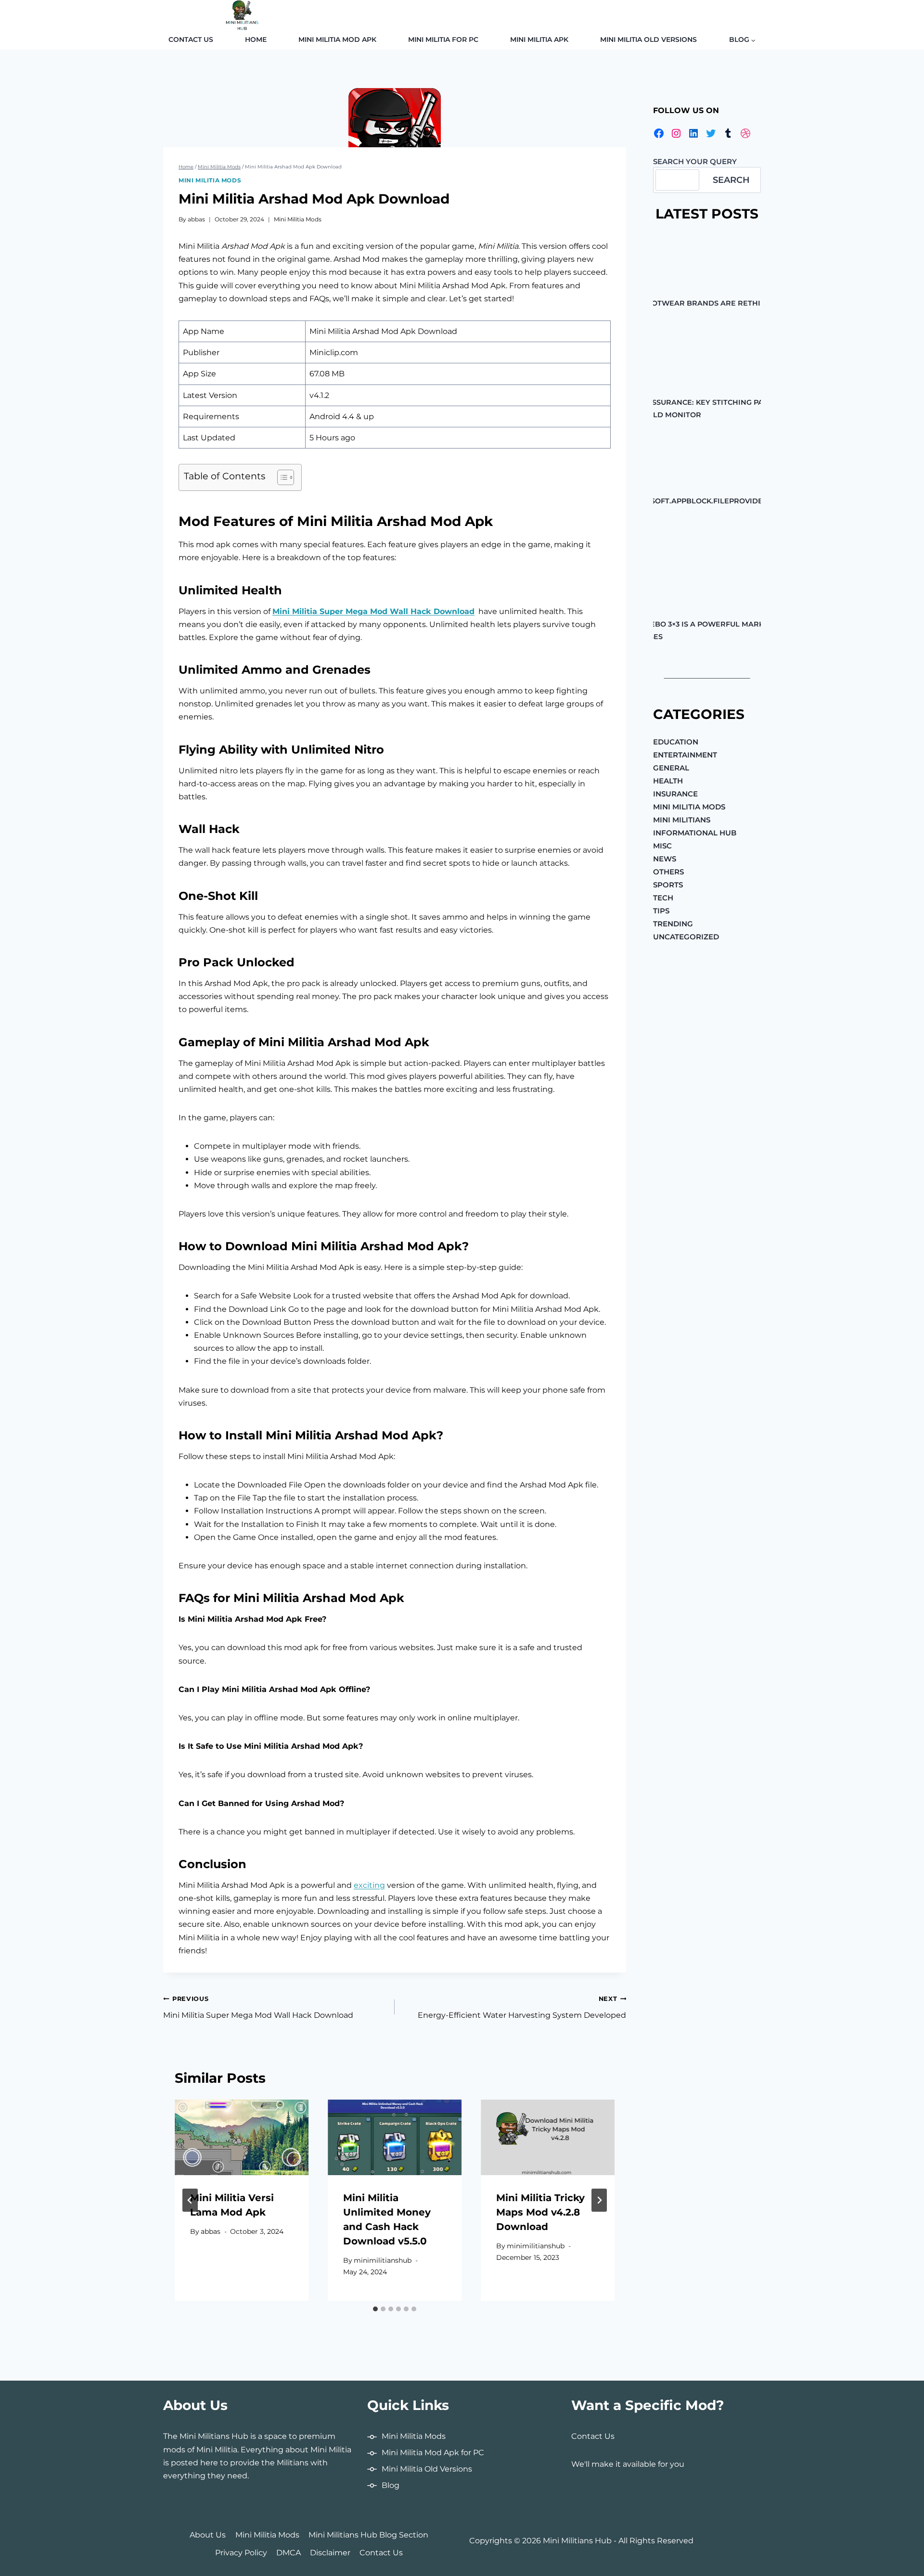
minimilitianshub (383, 2260)
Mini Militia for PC (443, 39)
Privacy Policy (241, 2553)
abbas (196, 219)
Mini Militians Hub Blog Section (368, 2535)
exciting (369, 1885)
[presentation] (242, 2137)
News (665, 858)
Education (676, 741)
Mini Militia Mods (210, 180)
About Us (208, 2535)
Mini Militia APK (539, 39)
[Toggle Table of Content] (281, 477)
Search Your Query (695, 161)
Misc (662, 845)
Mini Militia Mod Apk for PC (433, 2453)
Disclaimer (330, 2553)
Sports (668, 884)
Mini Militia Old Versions (648, 39)
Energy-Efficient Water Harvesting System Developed (522, 2007)
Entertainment (685, 754)
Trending (673, 923)
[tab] (375, 2309)
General (671, 767)
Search (731, 179)
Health (668, 780)
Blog (391, 2485)
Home (256, 39)
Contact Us (191, 39)
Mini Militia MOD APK (337, 39)
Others (668, 871)
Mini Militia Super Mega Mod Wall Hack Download (373, 611)
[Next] (599, 2200)
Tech (663, 897)
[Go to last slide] (190, 2200)
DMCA (289, 2553)
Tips (661, 910)
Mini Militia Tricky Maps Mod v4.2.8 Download (540, 2212)
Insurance (675, 793)
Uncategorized (686, 936)
